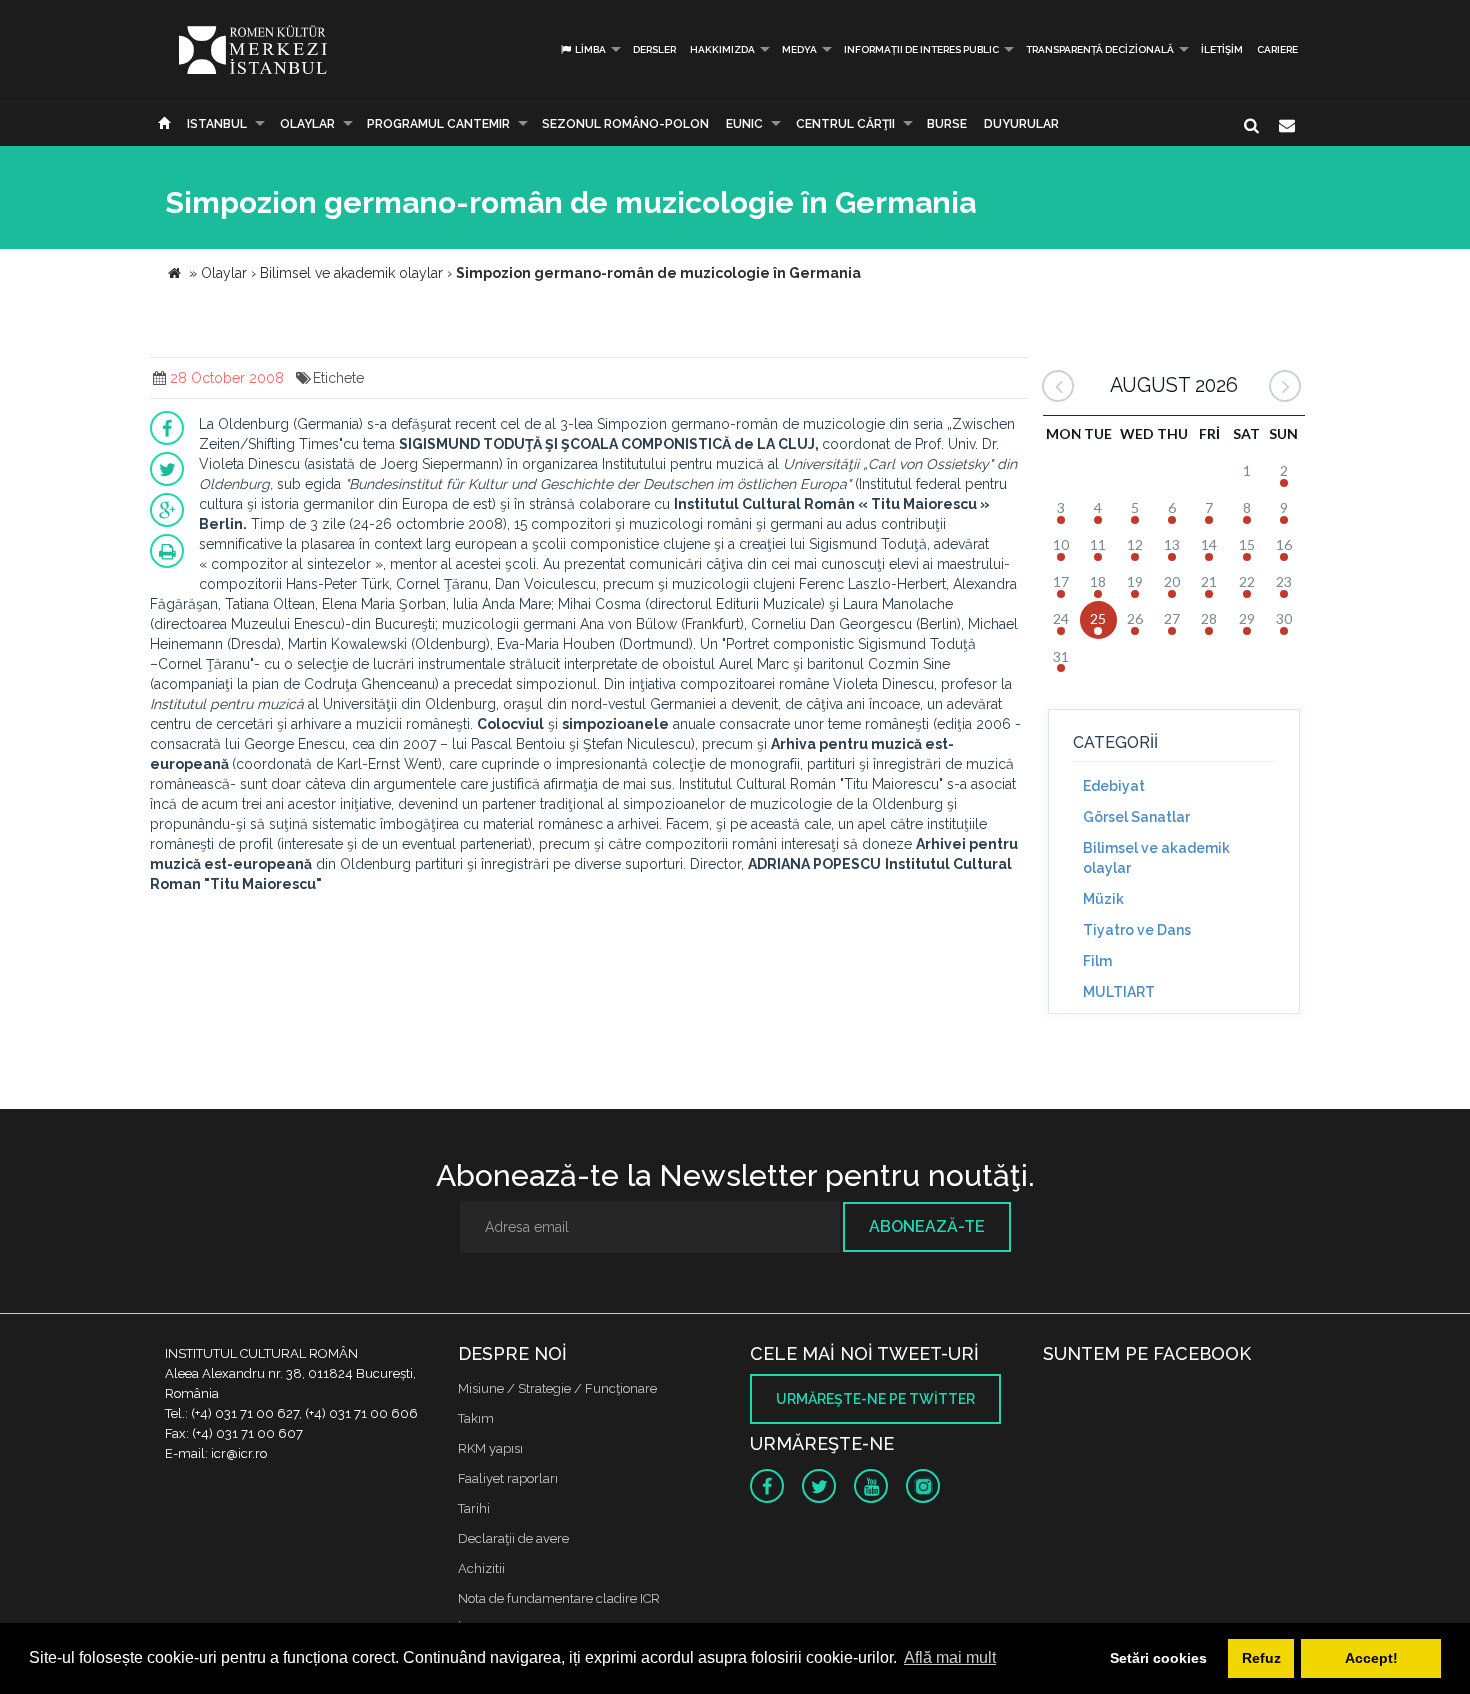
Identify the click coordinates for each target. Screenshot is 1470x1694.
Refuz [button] (1261, 1658)
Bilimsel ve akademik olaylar (1156, 858)
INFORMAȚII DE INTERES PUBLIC (921, 49)
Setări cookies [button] (1158, 1658)
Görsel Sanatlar (1136, 817)
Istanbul (217, 124)
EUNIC (744, 124)
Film (1097, 961)
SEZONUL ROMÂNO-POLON (625, 124)
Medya (799, 49)
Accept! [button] (1371, 1658)
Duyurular (1021, 124)
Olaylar (307, 124)
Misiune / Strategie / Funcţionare (557, 1388)
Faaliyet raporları (508, 1478)
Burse (947, 124)
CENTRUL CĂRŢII (845, 124)
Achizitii (481, 1568)
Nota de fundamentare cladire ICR (559, 1598)
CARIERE (1277, 49)
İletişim (1222, 49)
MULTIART (1119, 992)
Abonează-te (927, 1226)
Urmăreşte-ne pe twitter (875, 1399)
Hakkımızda (722, 49)
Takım (476, 1418)
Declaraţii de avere (513, 1538)
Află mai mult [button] (950, 1657)
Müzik (1103, 899)
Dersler (654, 49)
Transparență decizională (1100, 49)
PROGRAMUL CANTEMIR (438, 124)
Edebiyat (1114, 786)
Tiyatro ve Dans (1137, 930)
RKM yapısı (490, 1448)
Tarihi (474, 1508)
